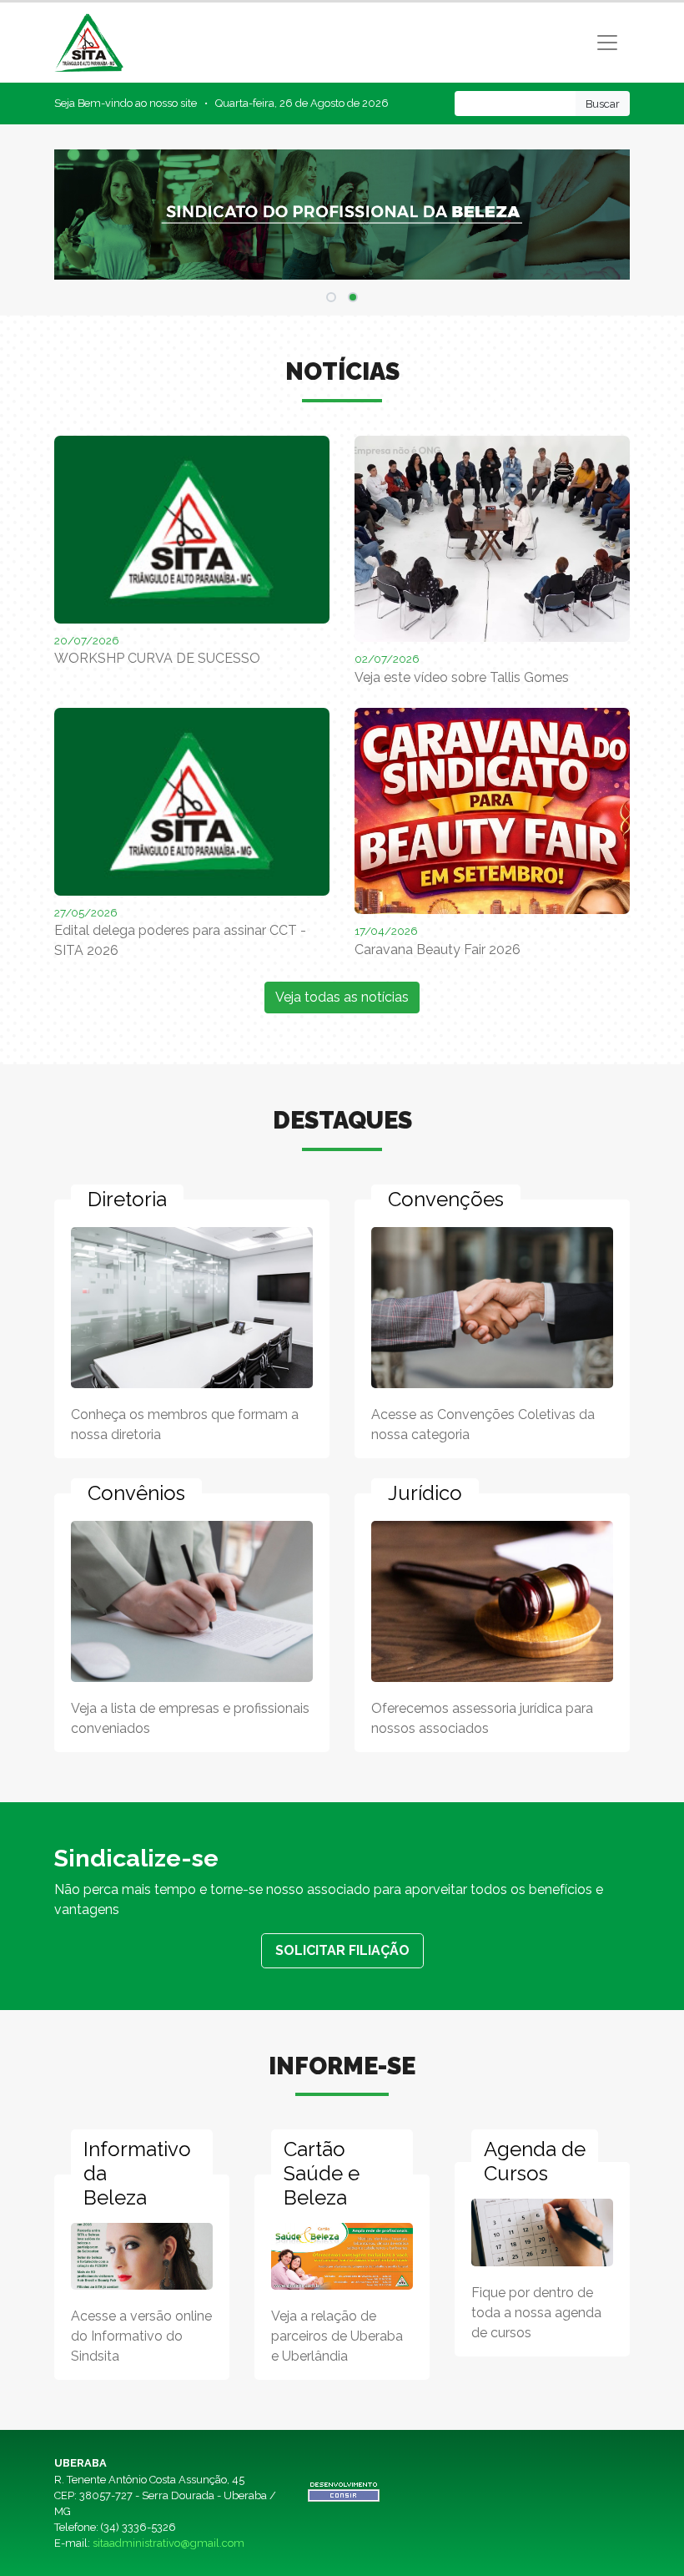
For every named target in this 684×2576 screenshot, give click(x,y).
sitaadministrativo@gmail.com (168, 2543)
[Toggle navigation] (607, 43)
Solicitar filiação (342, 1950)
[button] (331, 297)
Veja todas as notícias (342, 997)
